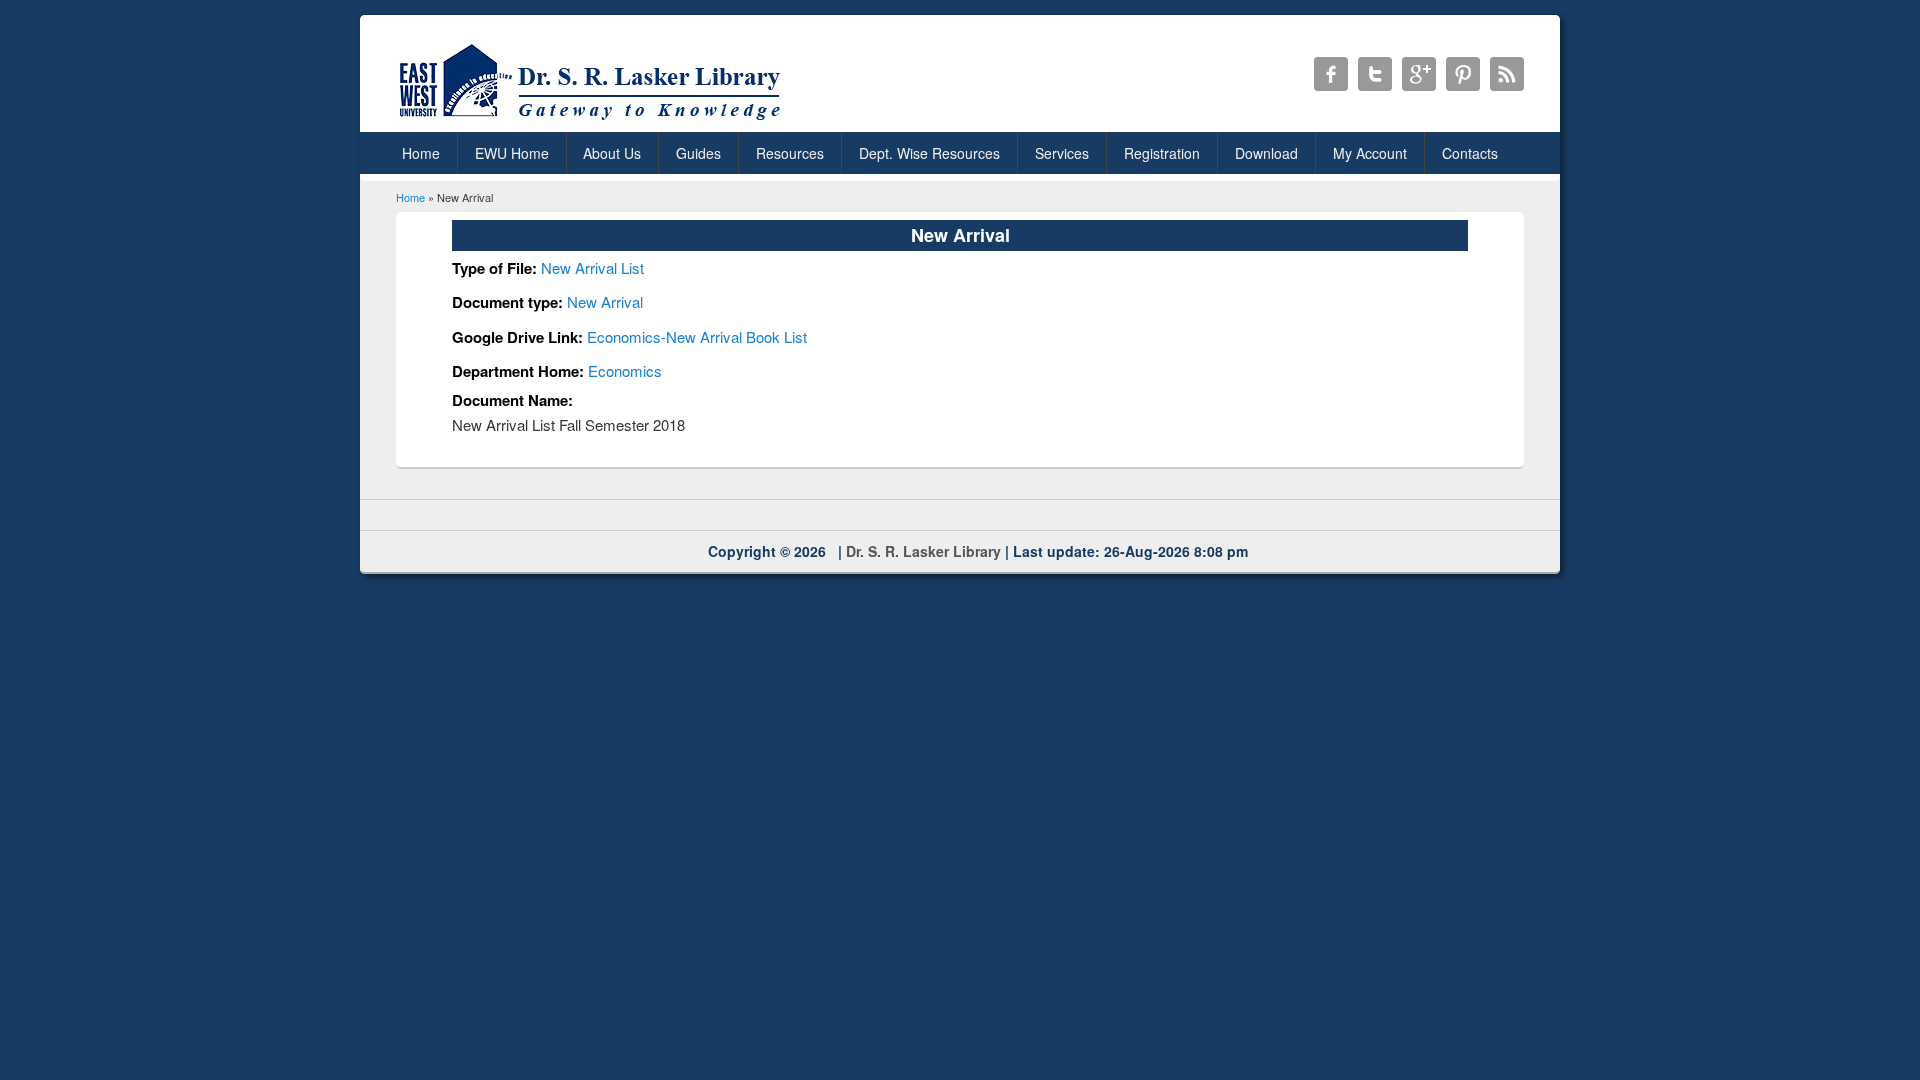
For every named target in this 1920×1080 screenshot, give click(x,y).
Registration (1162, 153)
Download (1266, 153)
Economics (625, 370)
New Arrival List (592, 267)
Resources (790, 153)
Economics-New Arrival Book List (697, 336)
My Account (1370, 153)
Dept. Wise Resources (929, 153)
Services (1062, 153)
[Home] (593, 119)
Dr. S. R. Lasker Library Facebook (1331, 74)
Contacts (1470, 153)
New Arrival (605, 301)
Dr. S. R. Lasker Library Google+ (1419, 74)
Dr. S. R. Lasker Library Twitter (1375, 74)
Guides (698, 153)
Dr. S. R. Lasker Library (923, 551)
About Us (612, 153)
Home (421, 153)
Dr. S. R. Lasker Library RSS (1507, 74)
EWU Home (512, 153)
